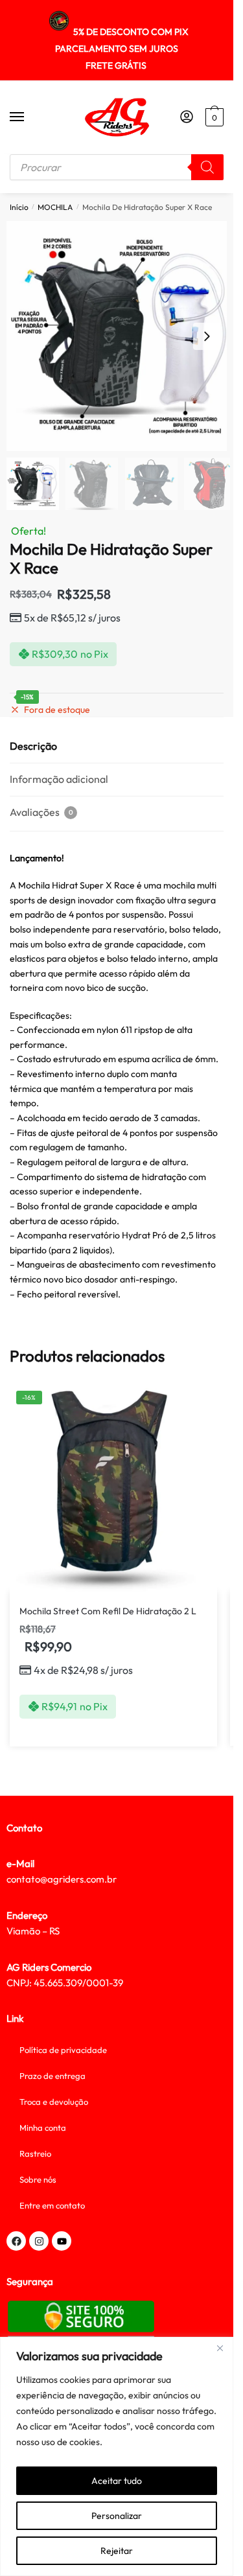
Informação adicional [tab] (59, 779)
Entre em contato (52, 2205)
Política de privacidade (63, 2050)
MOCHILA (55, 207)
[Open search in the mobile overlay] (117, 167)
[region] (117, 2456)
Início (19, 207)
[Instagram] (39, 2241)
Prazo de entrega (52, 2076)
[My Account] (187, 117)
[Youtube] (62, 2241)
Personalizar (117, 2516)
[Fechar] (220, 2348)
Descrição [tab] (33, 746)
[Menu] (29, 117)
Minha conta (43, 2128)
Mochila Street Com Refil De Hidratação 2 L (108, 1611)
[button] (207, 336)
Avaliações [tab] (41, 812)
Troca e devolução (54, 2102)
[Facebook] (16, 2241)
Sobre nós (38, 2179)
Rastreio (35, 2153)
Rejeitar (117, 2551)
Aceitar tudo (117, 2481)
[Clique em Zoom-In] (121, 336)
